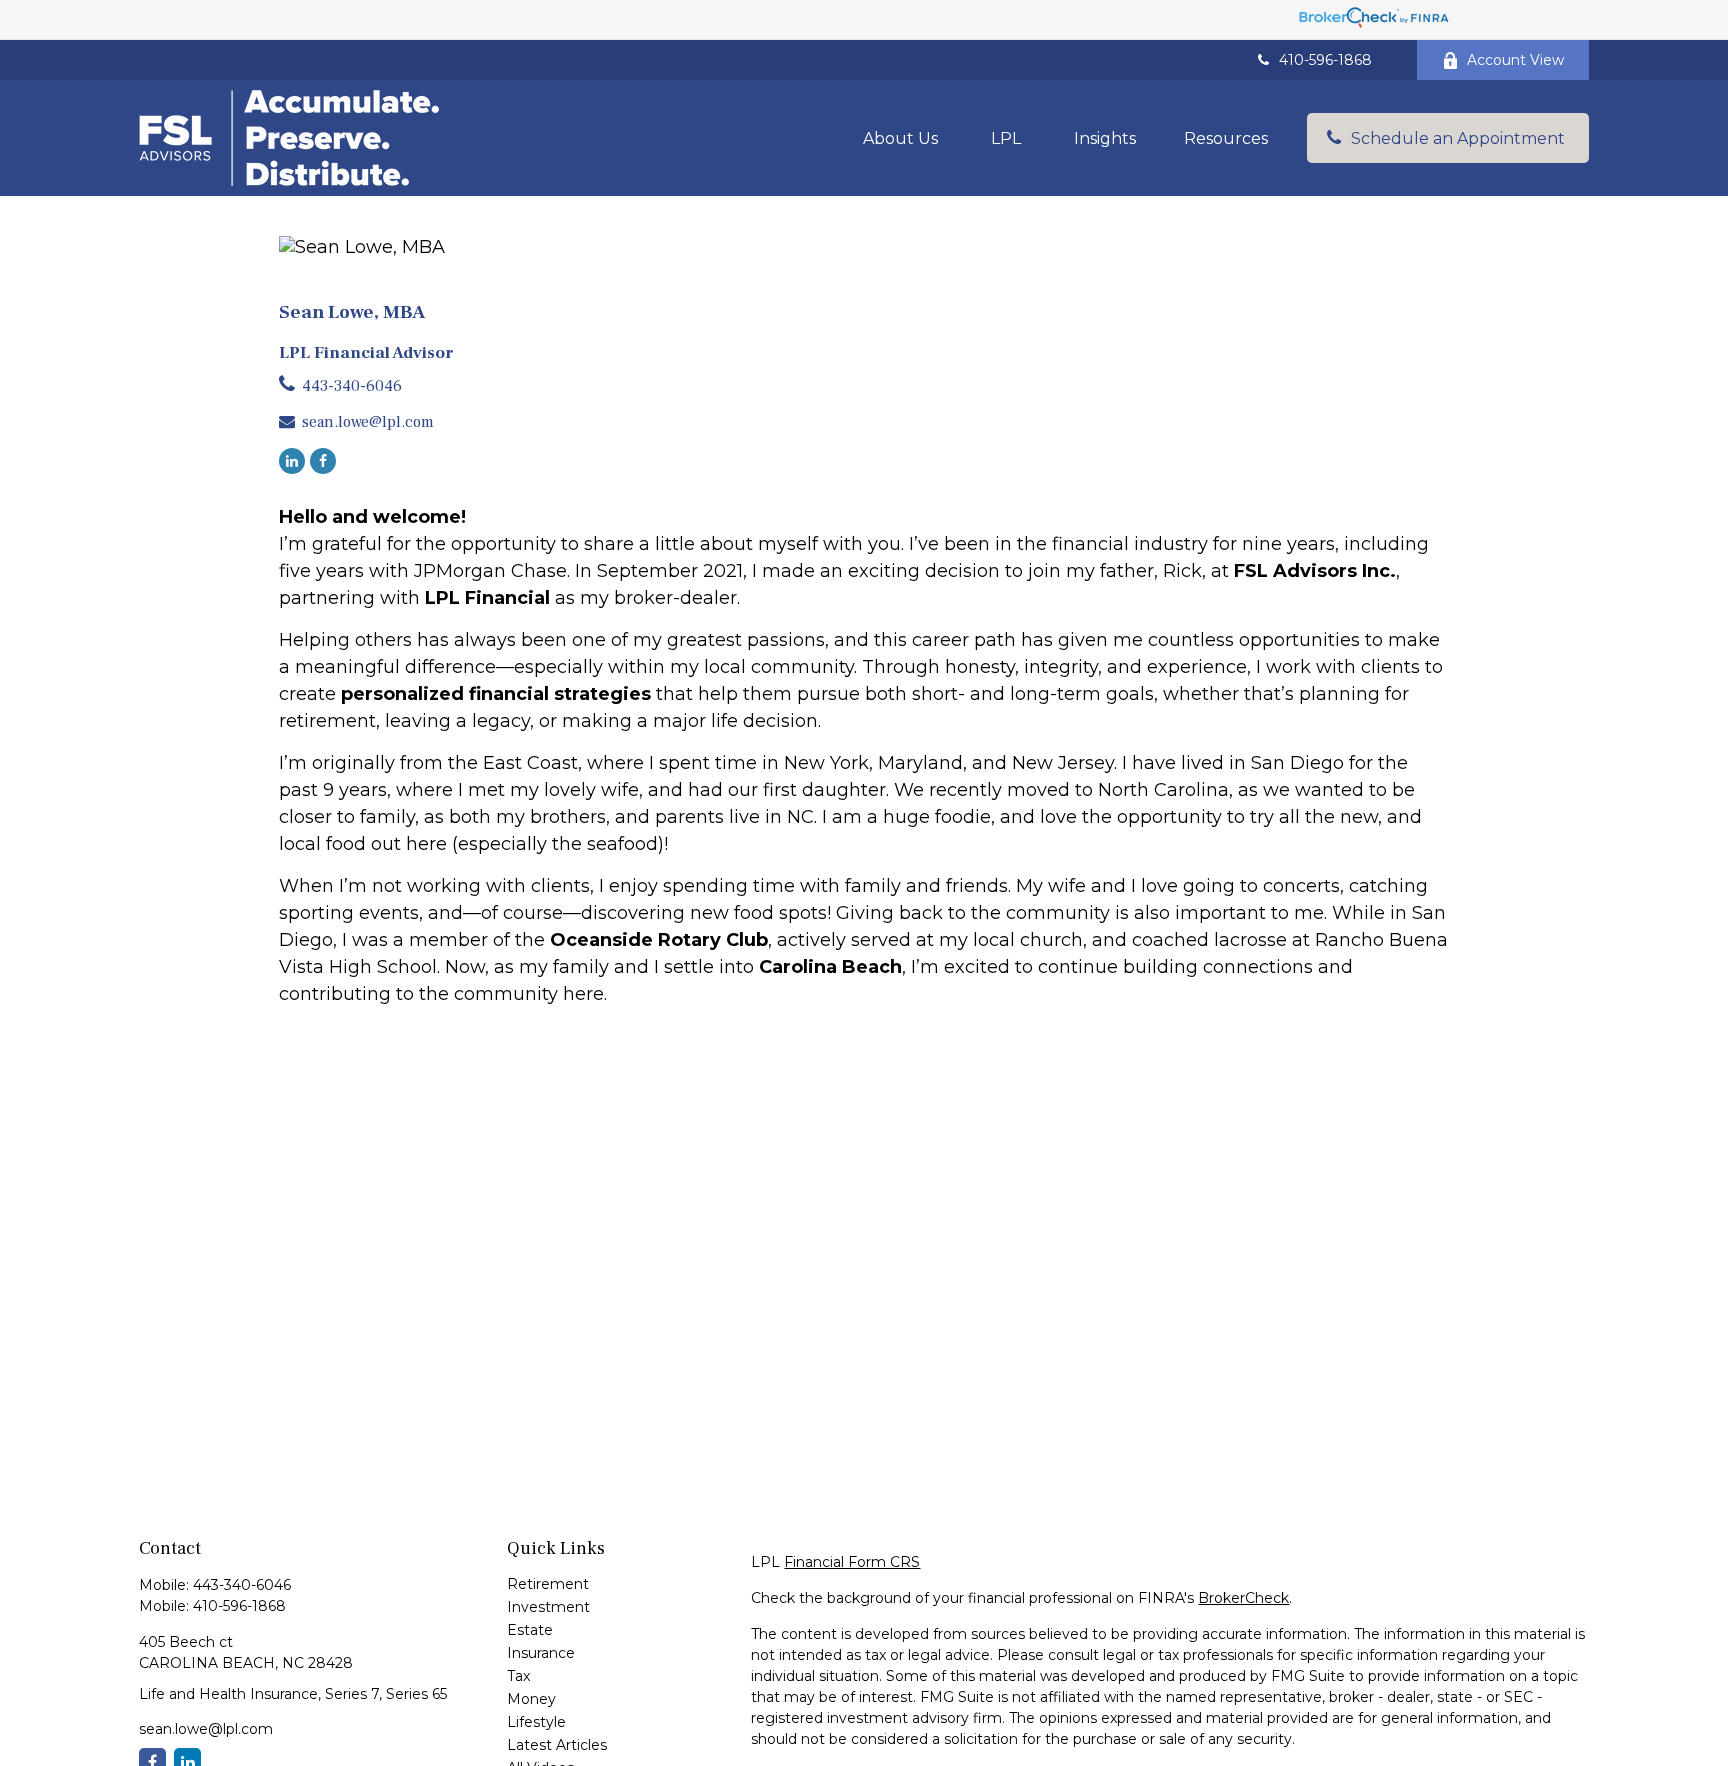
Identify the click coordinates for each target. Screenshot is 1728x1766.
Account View (1515, 60)
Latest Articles (557, 1745)
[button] (900, 138)
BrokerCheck (1243, 1598)
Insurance (541, 1653)
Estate (530, 1630)
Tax (518, 1676)
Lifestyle (536, 1722)
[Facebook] (323, 461)
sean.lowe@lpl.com (368, 422)
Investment (548, 1607)
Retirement (548, 1584)
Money (531, 1699)
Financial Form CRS (852, 1562)
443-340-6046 (352, 386)
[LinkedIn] (292, 461)
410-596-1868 (1325, 60)
